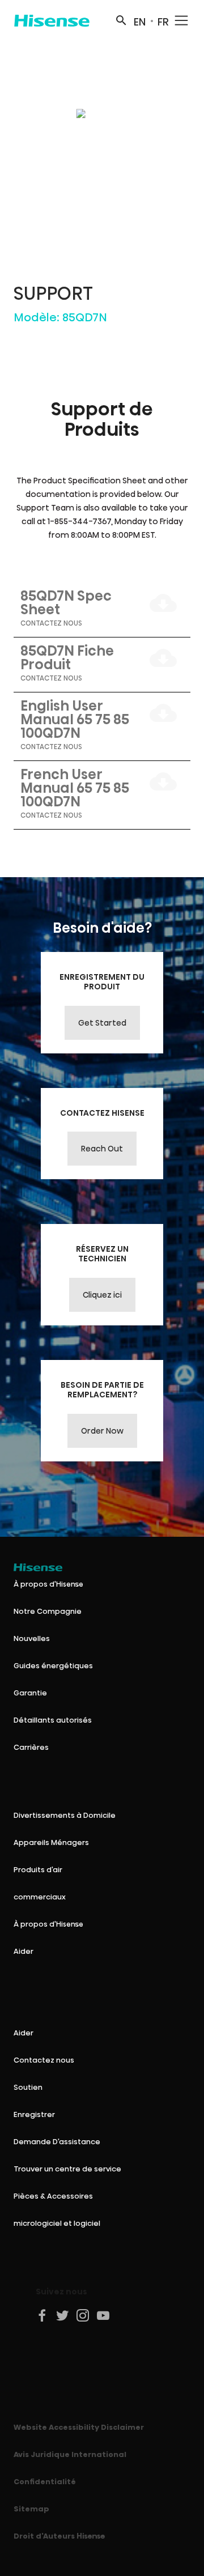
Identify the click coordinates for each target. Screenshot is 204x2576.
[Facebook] (42, 2315)
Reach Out (102, 1149)
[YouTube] (104, 2315)
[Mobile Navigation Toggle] (181, 20)
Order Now (102, 1431)
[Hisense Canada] (52, 20)
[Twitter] (63, 2315)
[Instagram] (83, 2315)
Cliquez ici (102, 1295)
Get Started (102, 1023)
